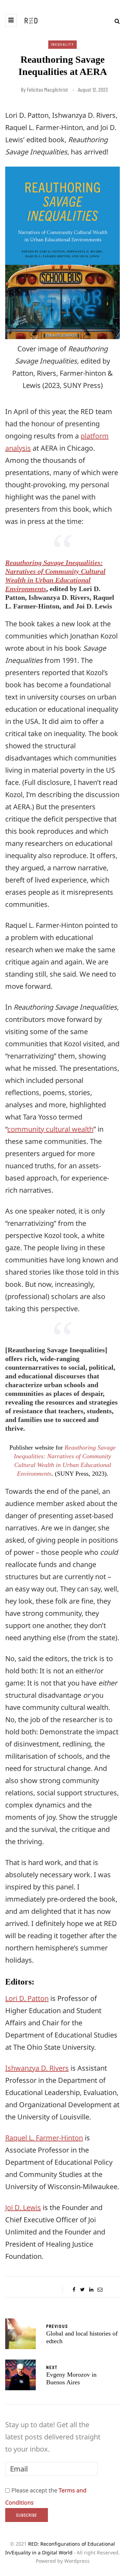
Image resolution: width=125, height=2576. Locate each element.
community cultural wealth (50, 1129)
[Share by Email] (100, 2290)
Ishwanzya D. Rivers (37, 2068)
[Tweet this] (82, 2290)
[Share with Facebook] (74, 2290)
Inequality (62, 44)
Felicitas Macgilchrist (47, 90)
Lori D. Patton (27, 1998)
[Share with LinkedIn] (91, 2290)
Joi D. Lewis (23, 2207)
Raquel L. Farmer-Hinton (44, 2138)
